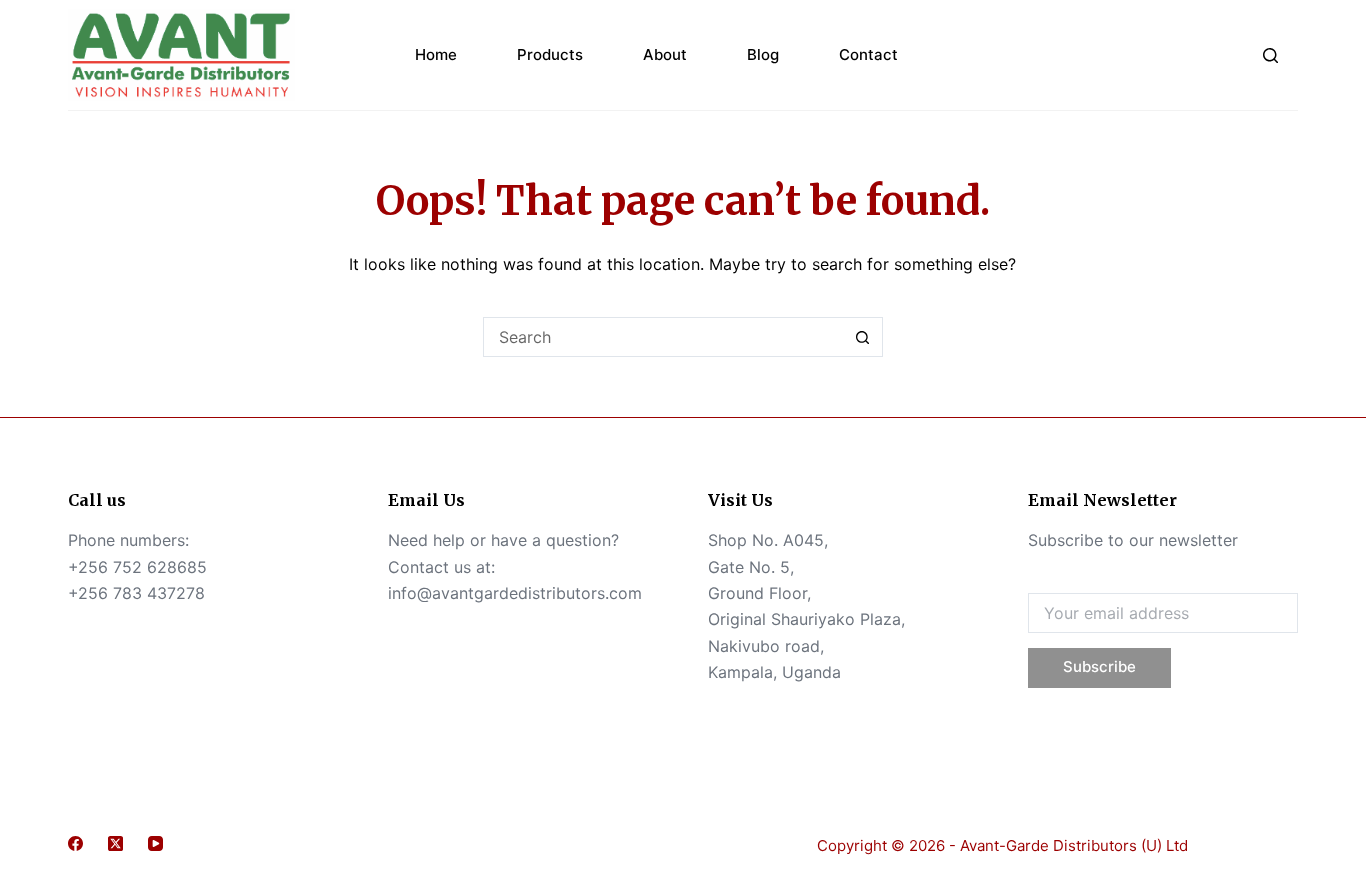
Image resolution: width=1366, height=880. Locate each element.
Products (550, 54)
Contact (868, 54)
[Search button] (863, 337)
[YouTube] (155, 843)
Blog (763, 54)
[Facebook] (75, 843)
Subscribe (1099, 666)
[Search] (1270, 55)
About (665, 54)
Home (436, 54)
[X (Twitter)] (115, 843)
